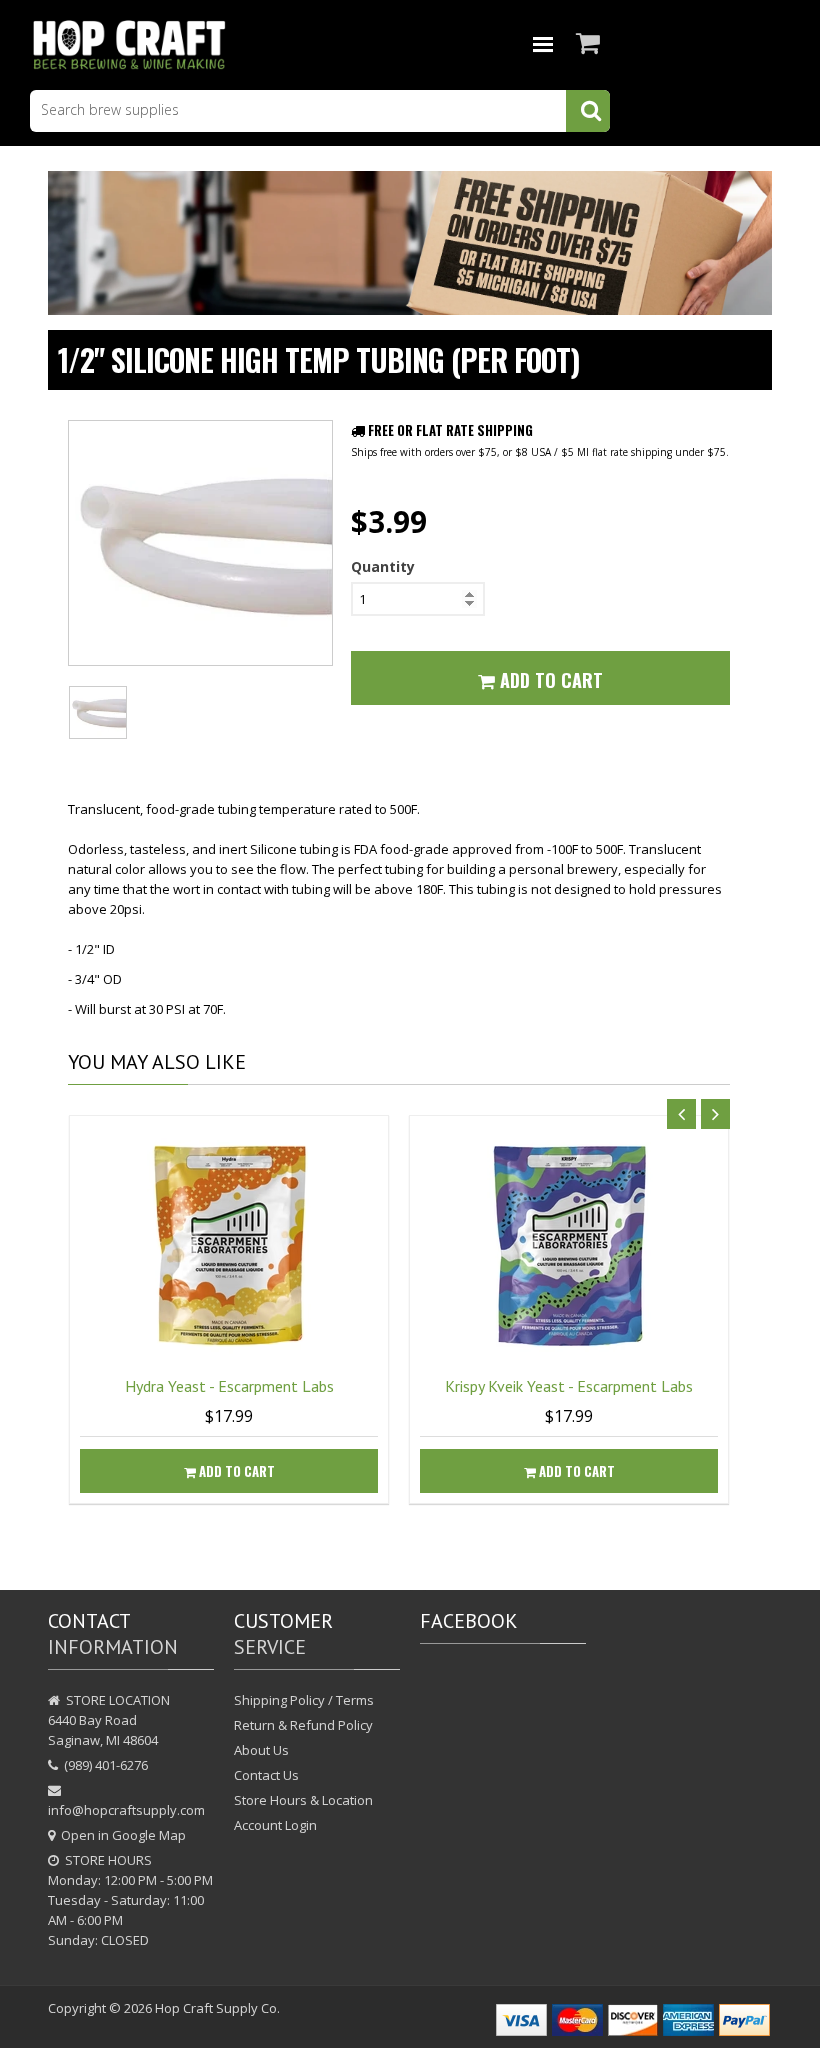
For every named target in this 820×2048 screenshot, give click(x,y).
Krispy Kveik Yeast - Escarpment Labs (569, 1386)
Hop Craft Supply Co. (217, 2008)
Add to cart (235, 1471)
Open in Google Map (123, 1835)
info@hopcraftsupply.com (126, 1810)
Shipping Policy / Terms (304, 1700)
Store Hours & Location (303, 1800)
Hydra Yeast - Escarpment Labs (229, 1386)
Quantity (383, 566)
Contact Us (266, 1775)
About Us (261, 1750)
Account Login (275, 1825)
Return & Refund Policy (303, 1725)
